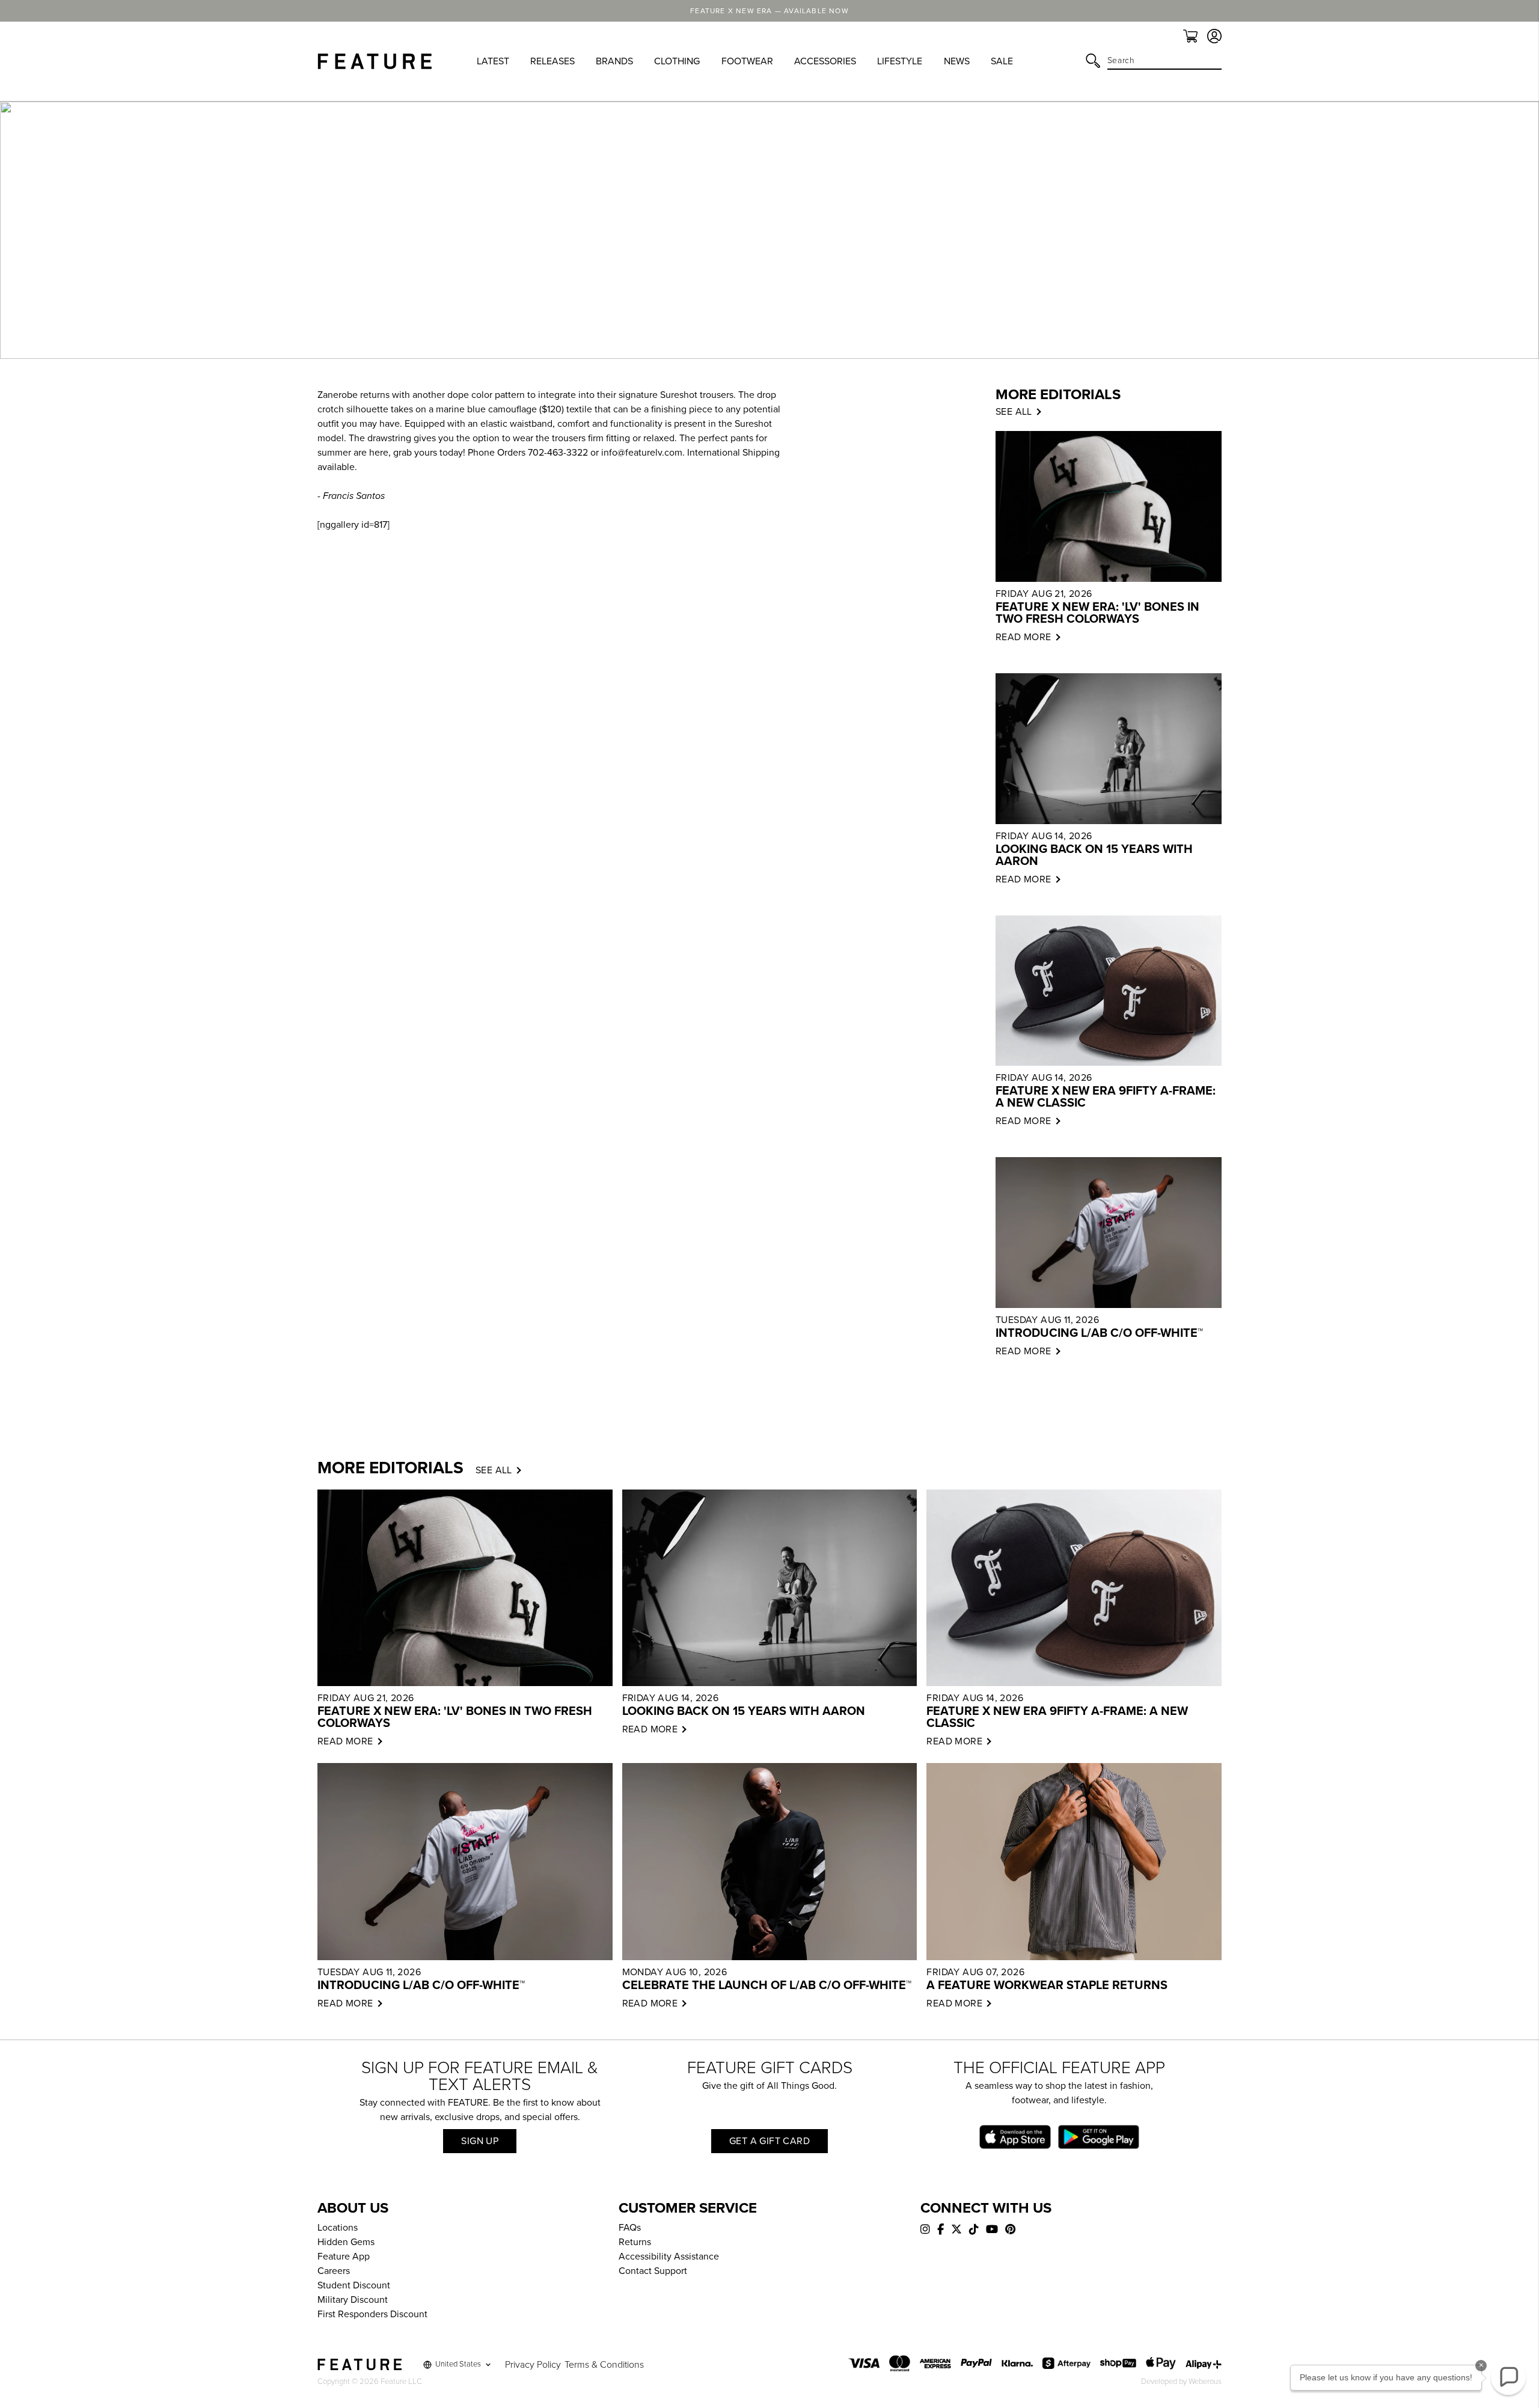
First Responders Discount (372, 2314)
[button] (1508, 2377)
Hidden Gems (346, 2242)
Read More (1023, 637)
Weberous (1205, 2382)
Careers (334, 2271)
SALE (1002, 61)
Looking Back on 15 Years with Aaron (1094, 855)
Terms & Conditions (604, 2365)
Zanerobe (338, 395)
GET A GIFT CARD (769, 2141)
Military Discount (353, 2300)
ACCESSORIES (825, 61)
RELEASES (552, 61)
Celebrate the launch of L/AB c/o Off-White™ (767, 1985)
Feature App (344, 2257)
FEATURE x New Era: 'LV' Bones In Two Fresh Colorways (1097, 613)
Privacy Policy (533, 2365)
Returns (635, 2242)
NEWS (957, 61)
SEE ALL (1014, 412)
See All (494, 1470)
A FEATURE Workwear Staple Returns (1047, 1985)
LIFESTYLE (900, 61)
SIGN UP (480, 2141)
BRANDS (614, 61)
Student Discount (354, 2285)
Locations (338, 2228)
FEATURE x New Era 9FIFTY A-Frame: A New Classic (1106, 1097)
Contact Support (653, 2271)
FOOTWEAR (747, 61)
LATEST (493, 61)
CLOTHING (677, 61)
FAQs (630, 2228)
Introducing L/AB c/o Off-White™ (1099, 1333)
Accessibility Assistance (669, 2257)
